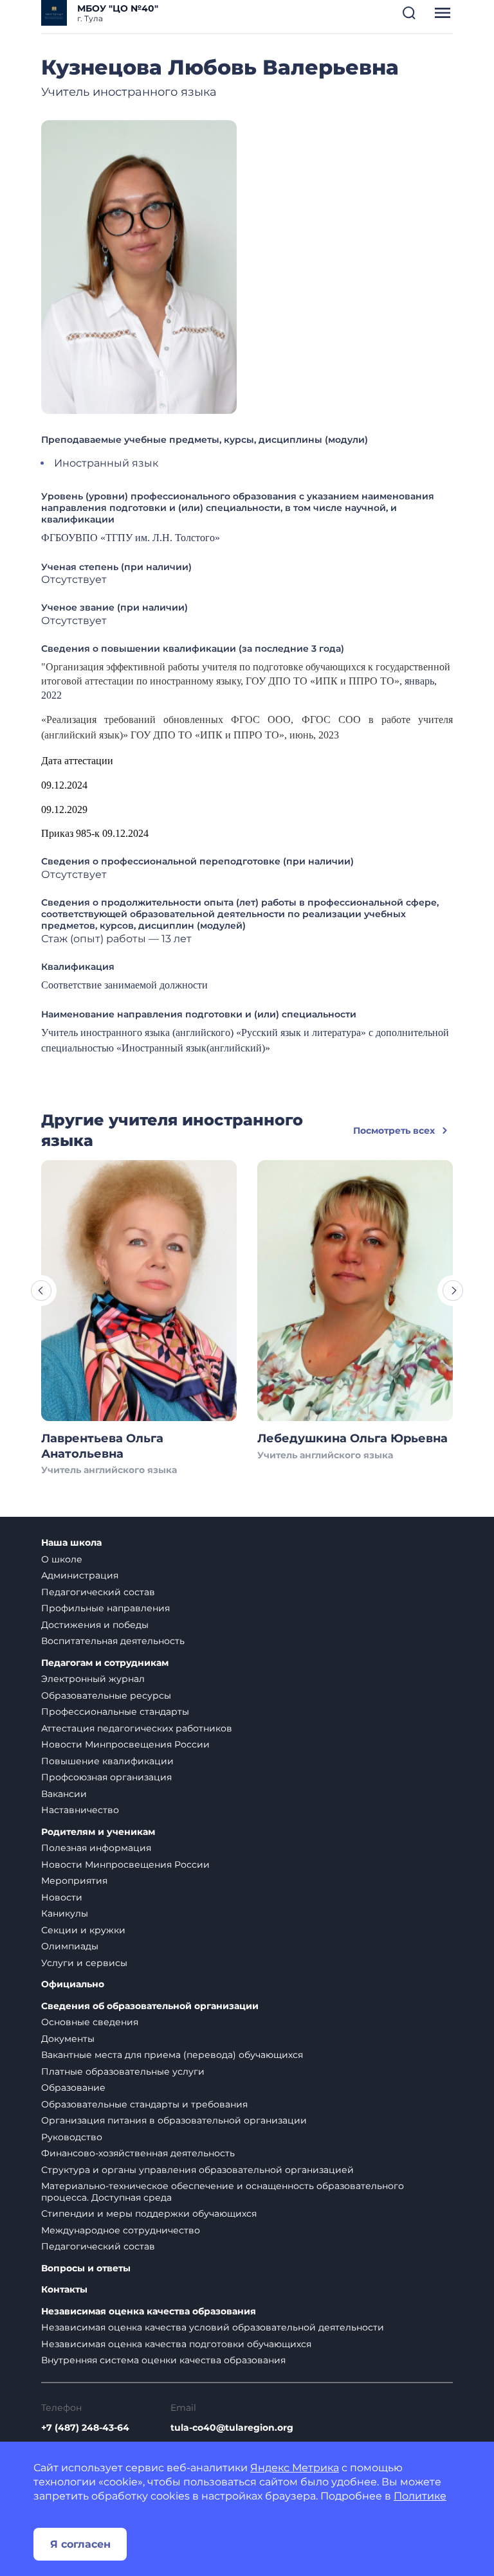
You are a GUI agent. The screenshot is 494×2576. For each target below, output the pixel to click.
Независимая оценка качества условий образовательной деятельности (213, 2327)
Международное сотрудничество (121, 2230)
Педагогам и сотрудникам (105, 1663)
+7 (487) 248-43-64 (85, 2428)
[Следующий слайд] (453, 1291)
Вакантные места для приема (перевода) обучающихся (172, 2055)
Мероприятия (74, 1881)
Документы (68, 2039)
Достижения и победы (95, 1625)
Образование (73, 2088)
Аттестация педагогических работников (137, 1728)
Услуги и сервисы (84, 1963)
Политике (420, 2496)
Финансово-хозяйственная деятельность (138, 2153)
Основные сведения (90, 2022)
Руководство (72, 2137)
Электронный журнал (93, 1679)
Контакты (64, 2290)
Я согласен (80, 2544)
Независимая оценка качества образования (149, 2312)
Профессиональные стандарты (115, 1712)
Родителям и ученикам (98, 1832)
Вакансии (64, 1794)
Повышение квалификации (107, 1761)
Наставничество (80, 1810)
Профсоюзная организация (106, 1777)
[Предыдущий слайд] (41, 1291)
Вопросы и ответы (86, 2268)
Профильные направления (105, 1608)
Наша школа (71, 1543)
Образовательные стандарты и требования (144, 2104)
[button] (409, 13)
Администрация (80, 1575)
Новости (62, 1897)
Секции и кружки (83, 1930)
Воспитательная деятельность (113, 1641)
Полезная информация (96, 1848)
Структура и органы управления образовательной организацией (197, 2170)
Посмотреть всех (394, 1131)
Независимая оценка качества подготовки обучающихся (176, 2344)
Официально (73, 1984)
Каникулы (65, 1913)
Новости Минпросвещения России (125, 1744)
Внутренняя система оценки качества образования (163, 2360)
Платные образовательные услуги (123, 2071)
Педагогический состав (98, 1592)
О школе (62, 1559)
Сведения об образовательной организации (150, 2006)
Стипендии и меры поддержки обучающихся (149, 2214)
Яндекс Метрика (295, 2468)
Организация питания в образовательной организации (174, 2120)
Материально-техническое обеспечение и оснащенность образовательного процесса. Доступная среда (223, 2192)
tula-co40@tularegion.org (232, 2428)
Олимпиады (70, 1946)
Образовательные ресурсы (106, 1695)
